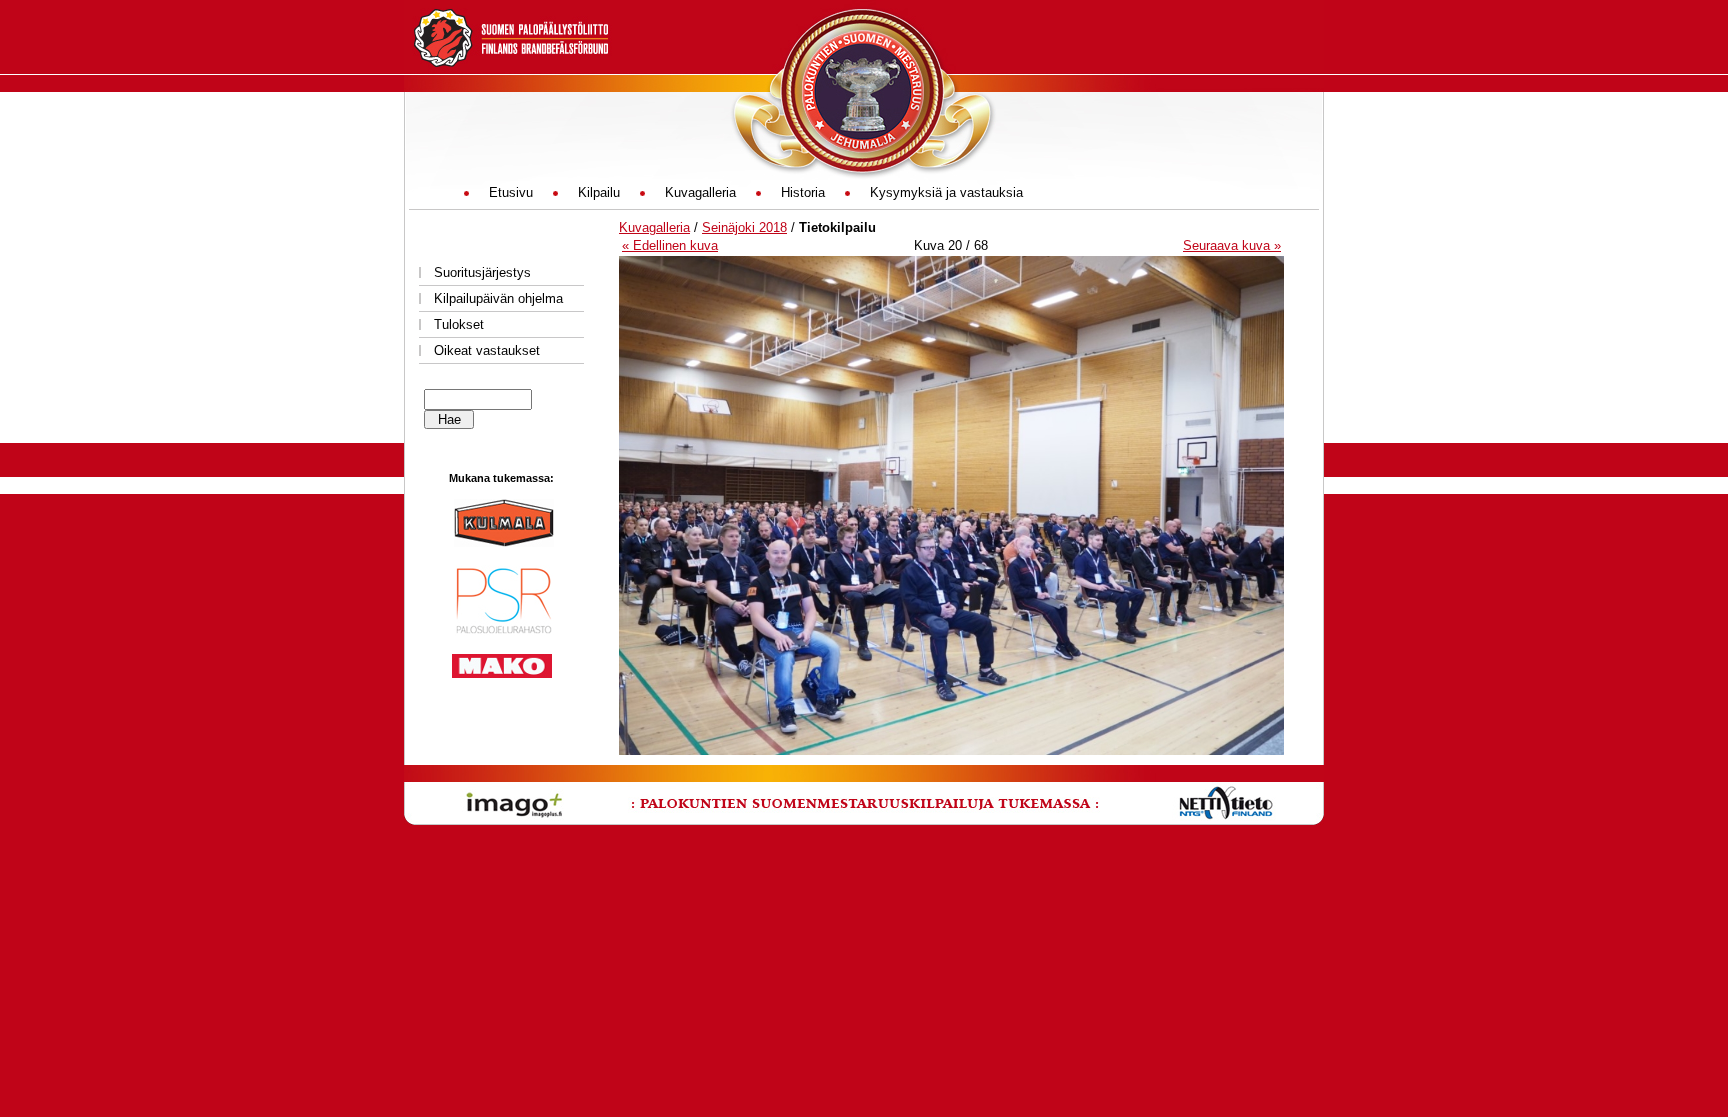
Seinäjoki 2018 (744, 227)
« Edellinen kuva (670, 245)
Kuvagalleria (654, 227)
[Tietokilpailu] (951, 750)
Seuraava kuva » (1232, 245)
